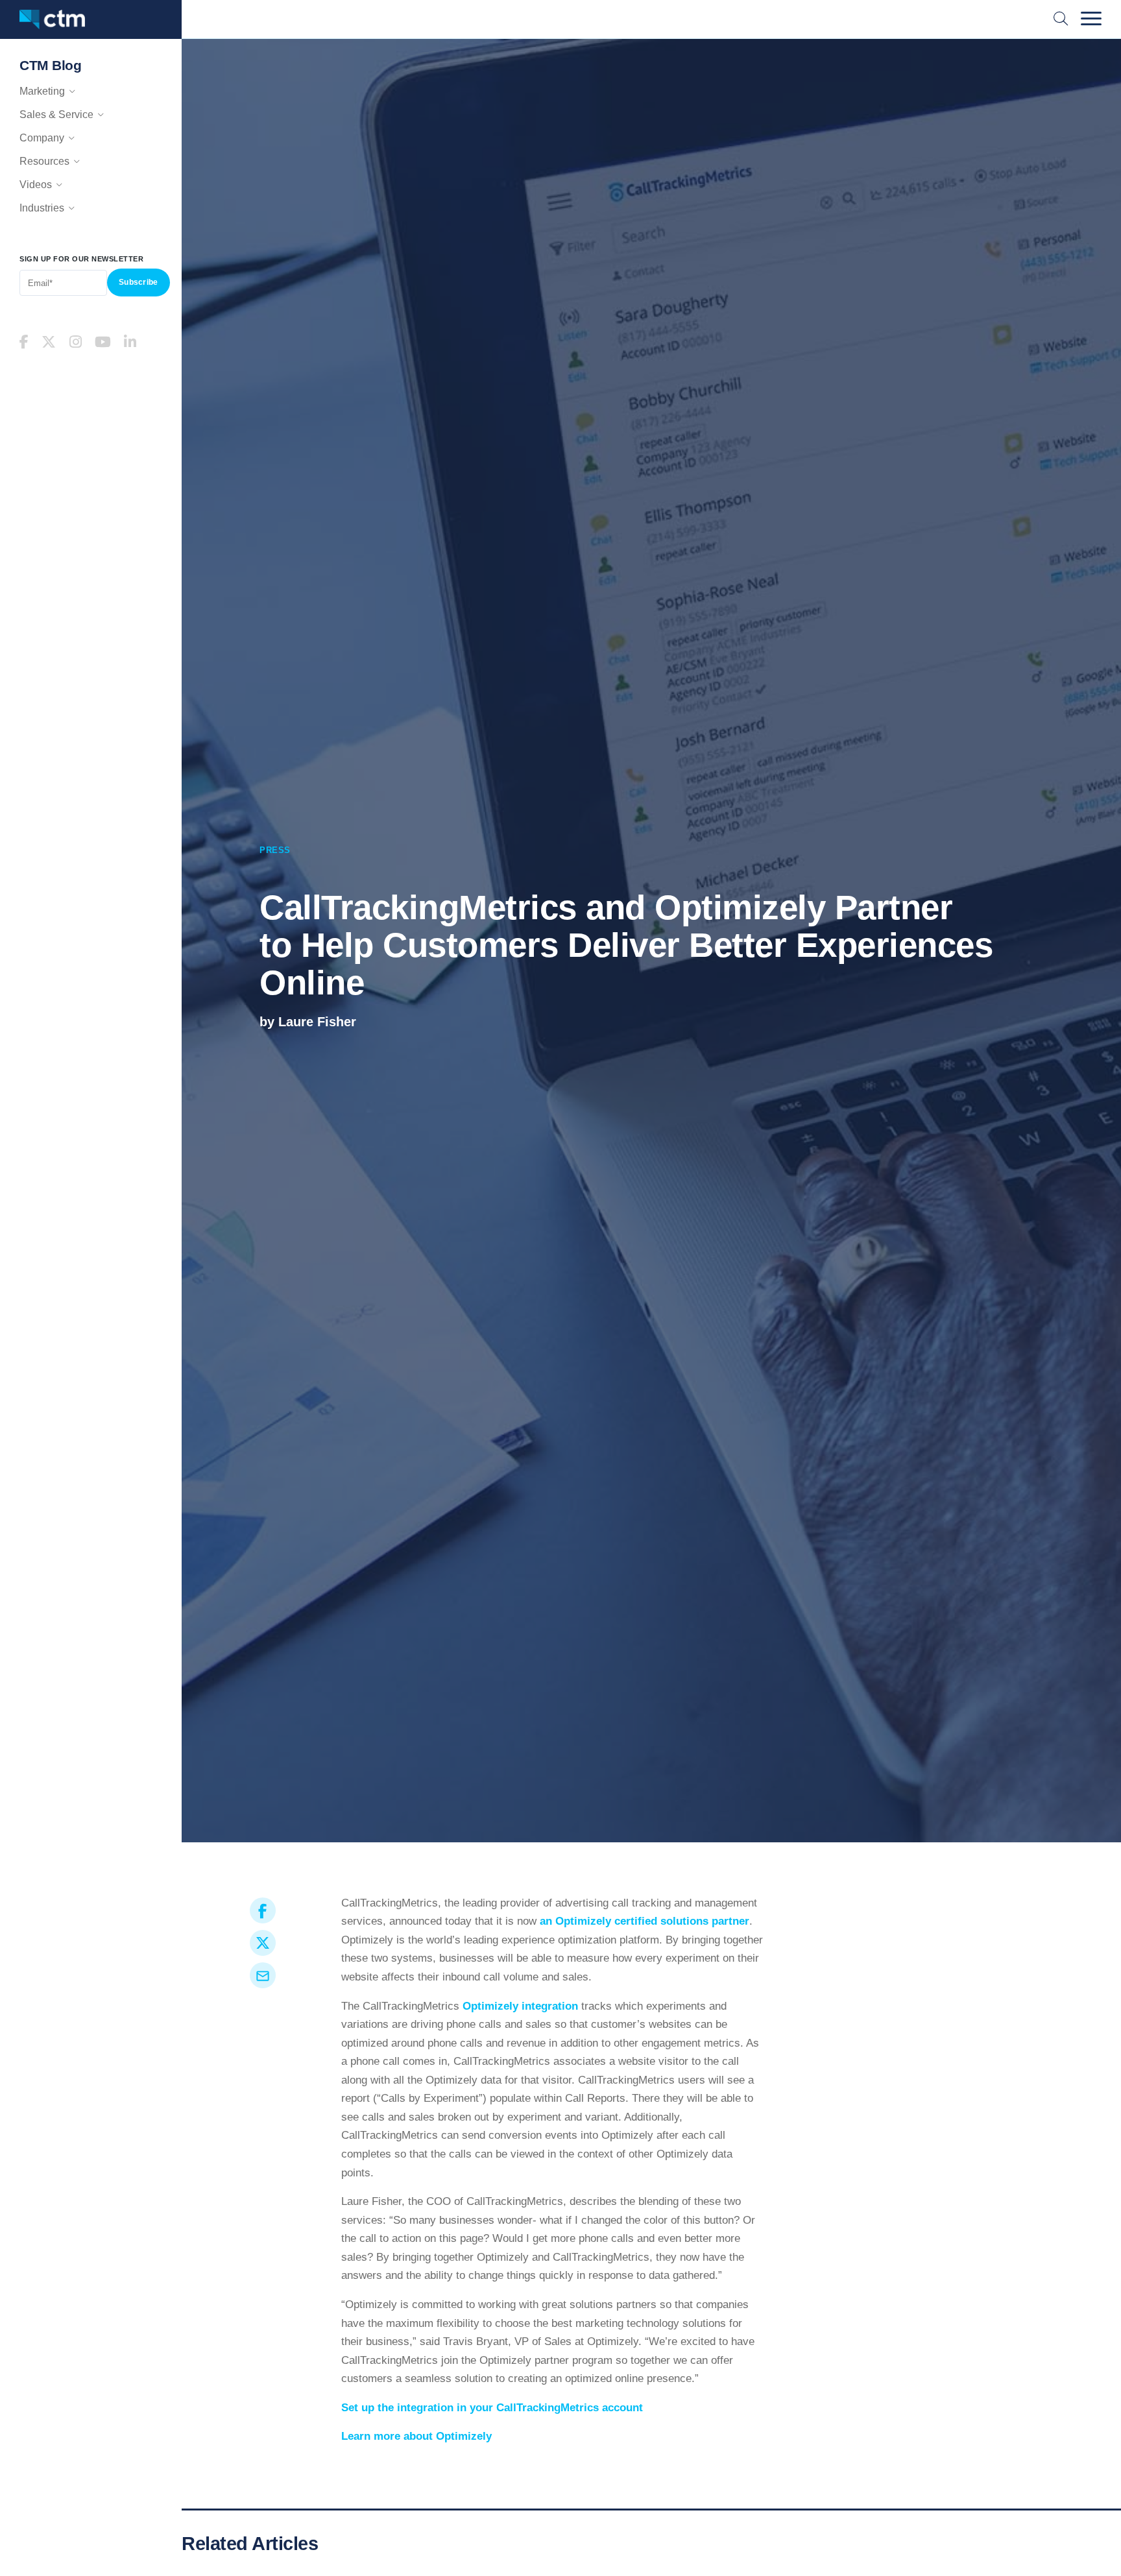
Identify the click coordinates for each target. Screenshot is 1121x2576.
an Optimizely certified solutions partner (645, 1921)
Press (275, 850)
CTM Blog (50, 65)
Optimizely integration (520, 2006)
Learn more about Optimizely (416, 2436)
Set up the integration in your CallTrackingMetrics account (492, 2408)
